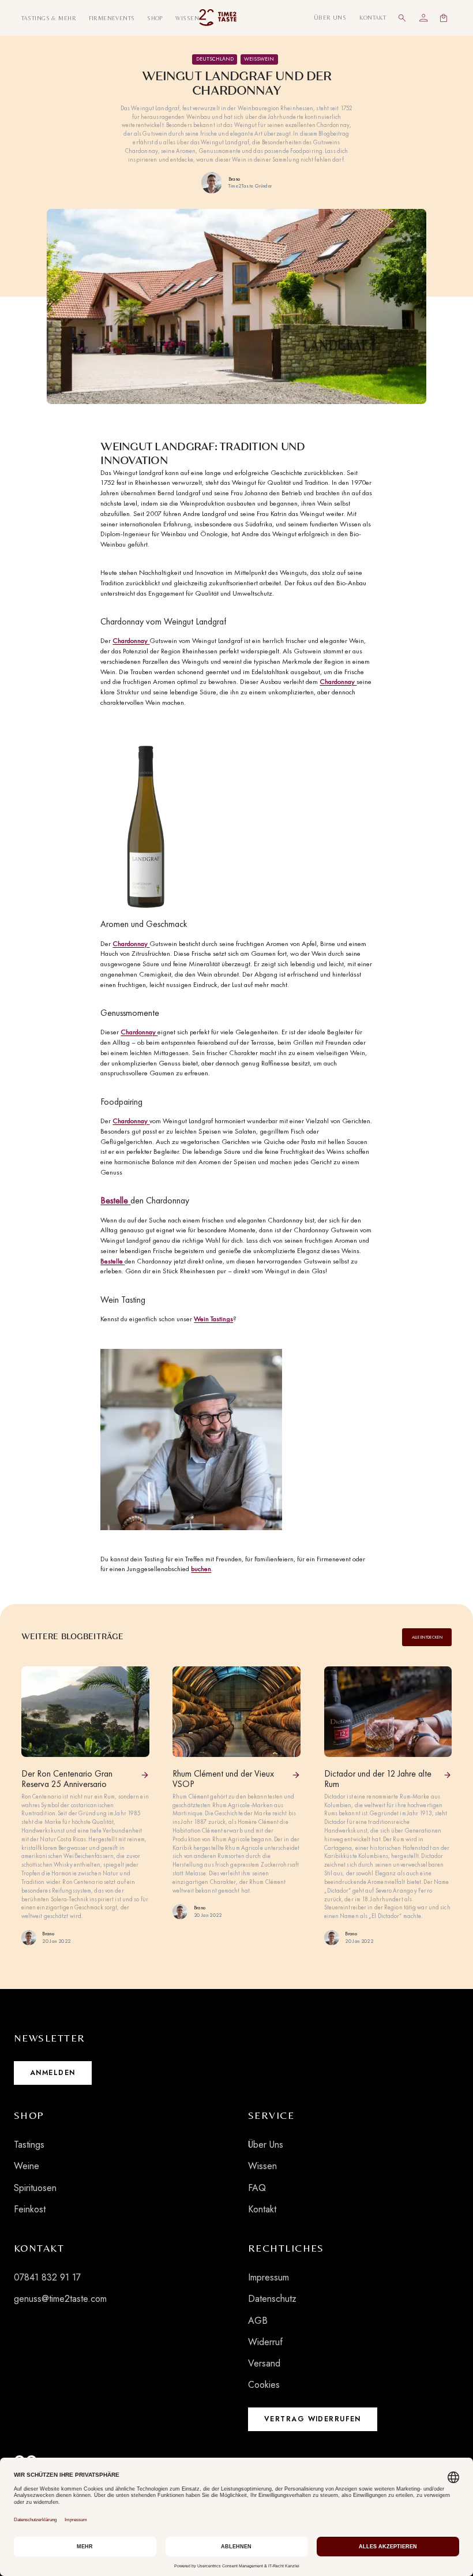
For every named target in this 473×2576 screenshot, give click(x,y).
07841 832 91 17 (47, 2277)
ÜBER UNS (330, 17)
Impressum (269, 2277)
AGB (258, 2321)
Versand (264, 2363)
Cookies (264, 2385)
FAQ (257, 2188)
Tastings (29, 2145)
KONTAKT (373, 17)
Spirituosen (35, 2188)
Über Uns (266, 2145)
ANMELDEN (53, 2073)
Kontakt (262, 2209)
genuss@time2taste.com (60, 2299)
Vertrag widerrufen (313, 2419)
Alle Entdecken (427, 1637)
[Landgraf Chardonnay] (146, 823)
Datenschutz (272, 2299)
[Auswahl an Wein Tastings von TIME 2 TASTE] (191, 1438)
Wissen (262, 2166)
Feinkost (30, 2209)
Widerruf (265, 2342)
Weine (27, 2166)
